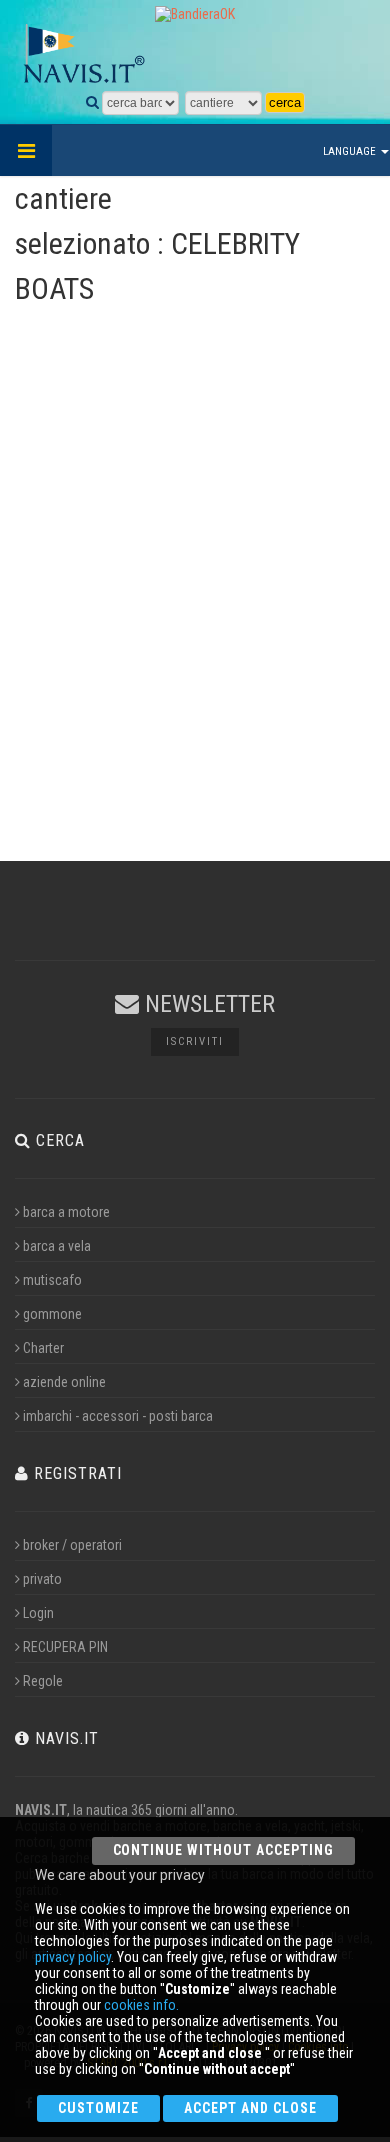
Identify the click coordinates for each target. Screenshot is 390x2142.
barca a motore (66, 1212)
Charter (43, 1348)
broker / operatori (72, 1545)
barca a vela (57, 1246)
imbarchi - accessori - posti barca (118, 1416)
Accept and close (250, 2108)
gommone (52, 1314)
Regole (43, 1681)
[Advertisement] (195, 617)
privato (42, 1579)
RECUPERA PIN (65, 1647)
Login (38, 1613)
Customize (98, 2108)
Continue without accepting (223, 1850)
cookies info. (141, 2005)
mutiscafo (52, 1280)
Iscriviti (195, 1041)
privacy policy (73, 1957)
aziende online (64, 1382)
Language (351, 151)
